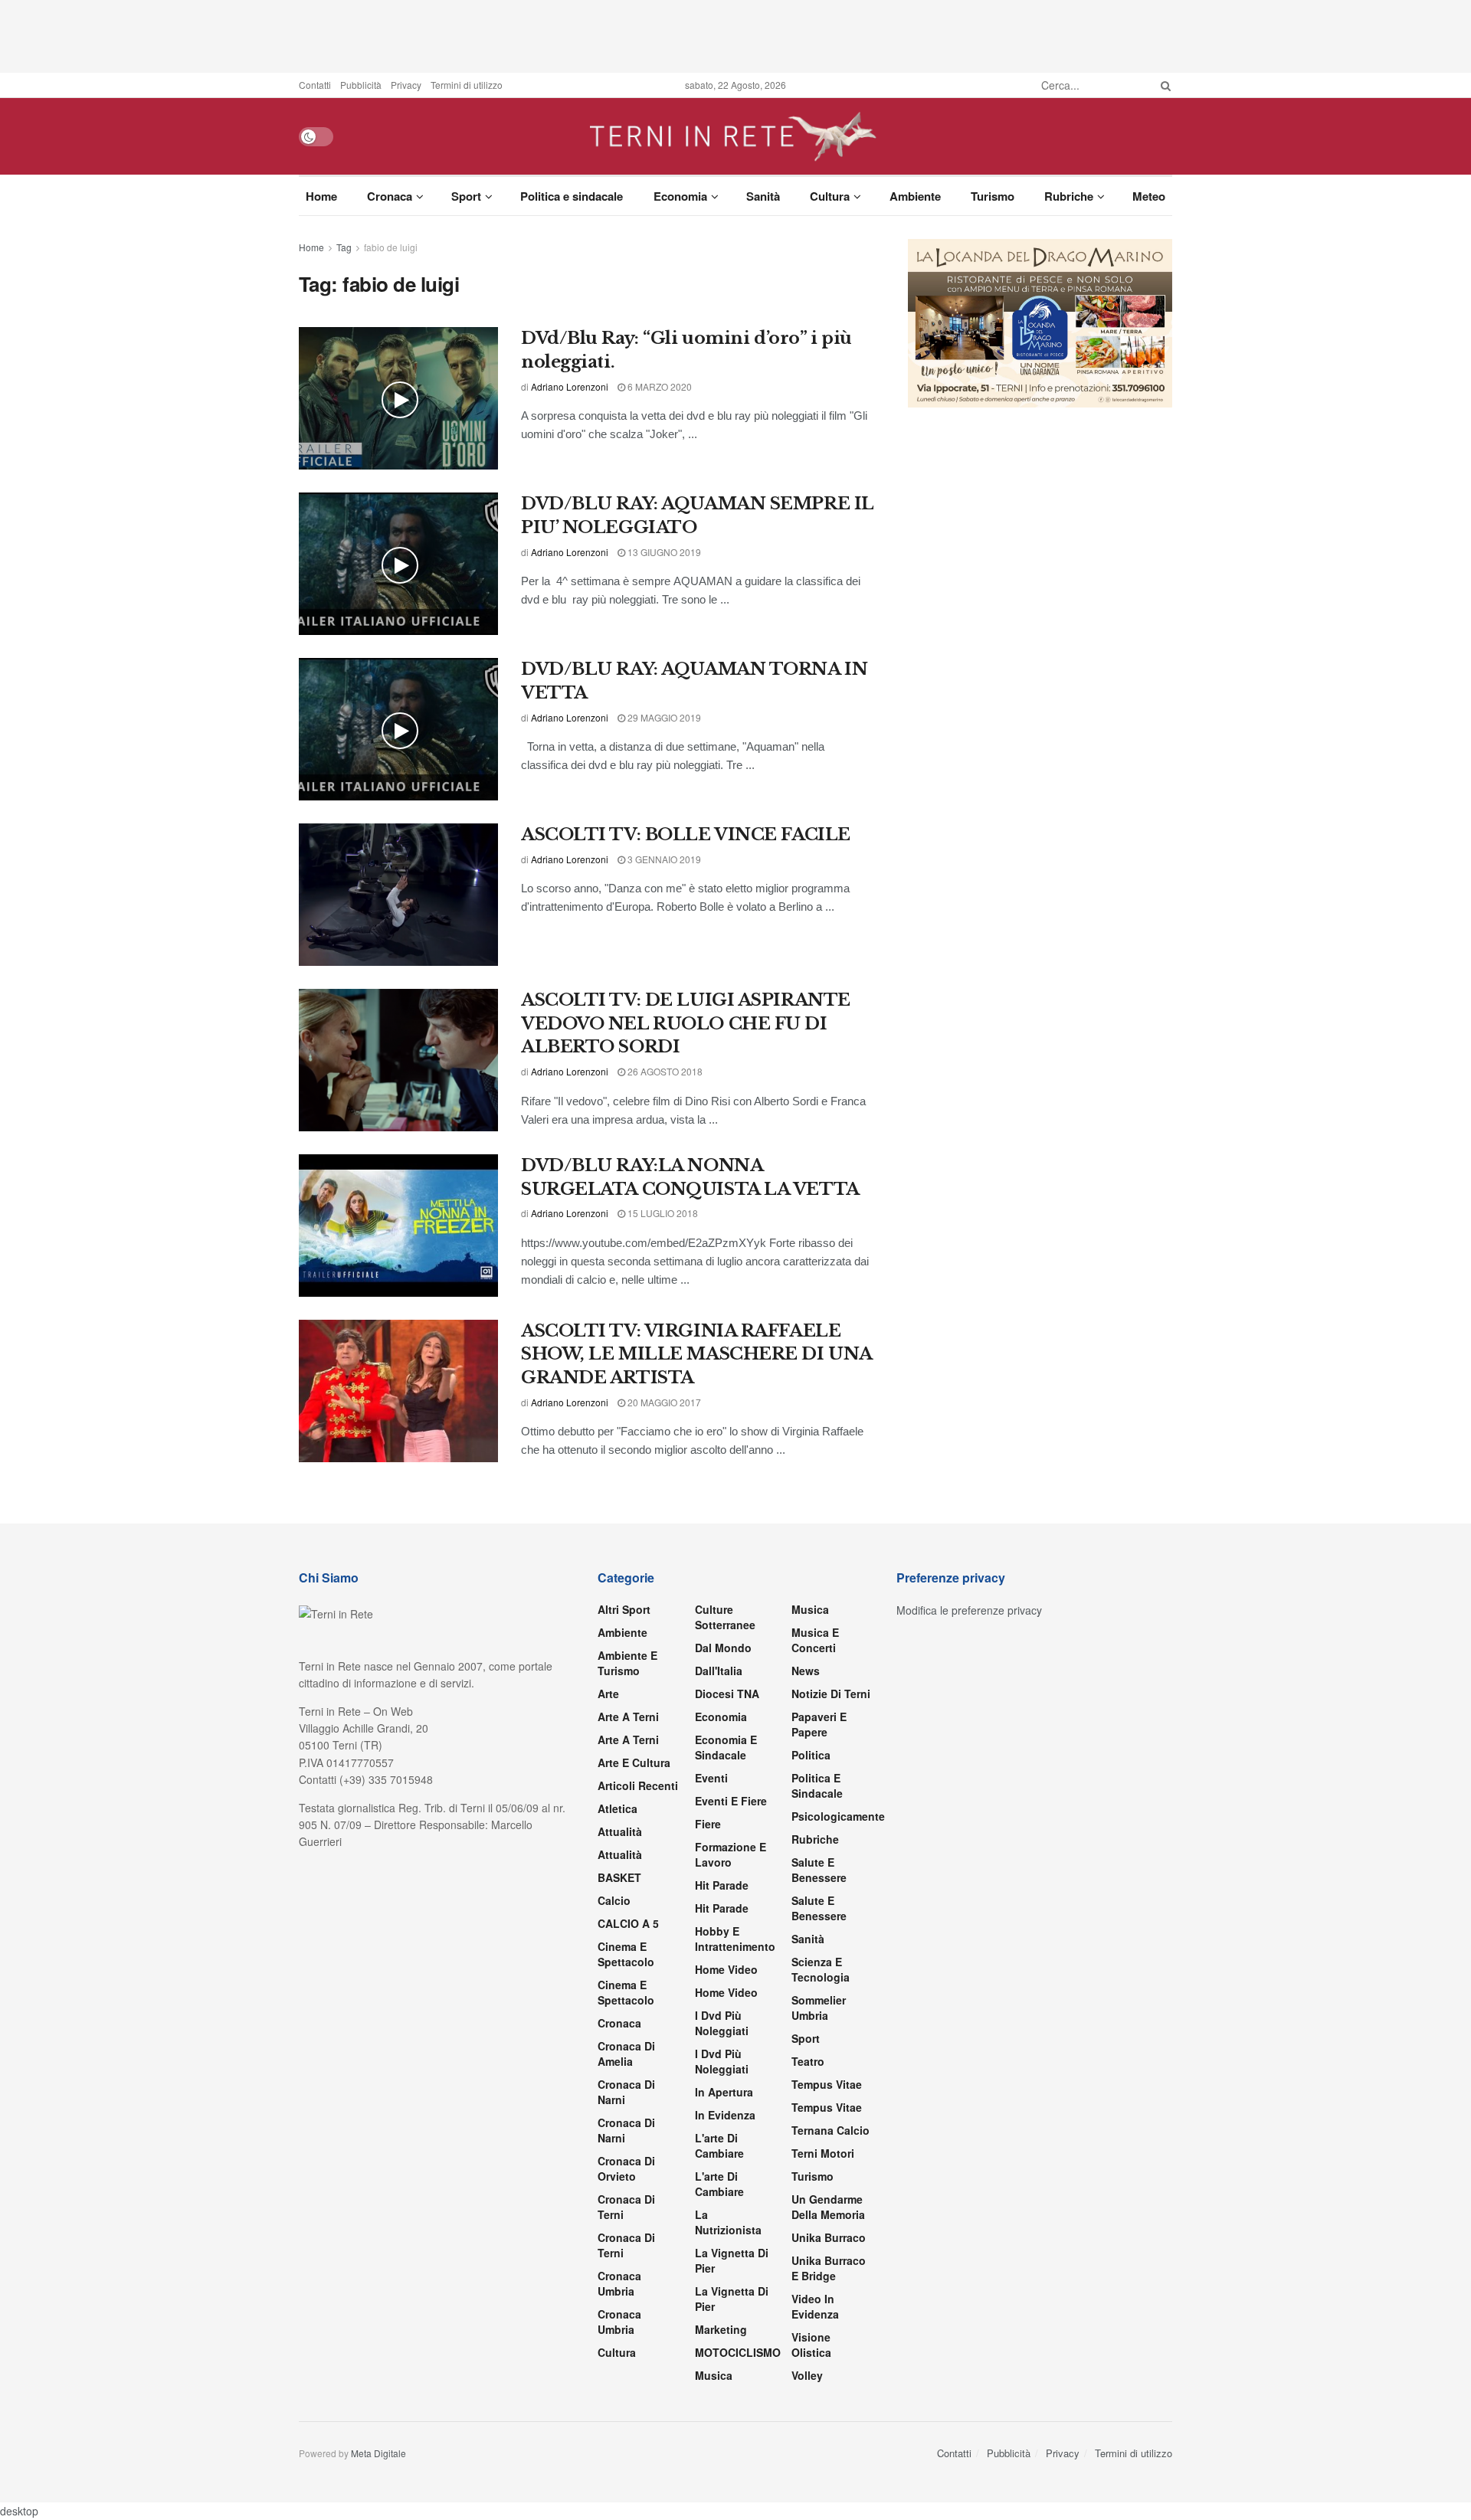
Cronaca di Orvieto (626, 2168)
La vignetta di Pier (732, 2260)
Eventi (711, 1778)
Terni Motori (823, 2153)
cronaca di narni (626, 2092)
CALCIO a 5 (628, 1923)
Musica (714, 2375)
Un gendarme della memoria (828, 2207)
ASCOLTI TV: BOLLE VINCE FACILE (686, 835)
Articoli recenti (638, 1785)
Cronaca (390, 196)
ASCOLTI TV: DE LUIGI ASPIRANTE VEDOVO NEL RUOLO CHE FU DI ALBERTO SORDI (686, 1024)
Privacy (406, 85)
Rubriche (1069, 196)
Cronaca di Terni (626, 2207)
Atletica (618, 1808)
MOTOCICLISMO (738, 2352)
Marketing (721, 2329)
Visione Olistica (811, 2345)
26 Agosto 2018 (664, 1071)
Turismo (993, 196)
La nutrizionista (728, 2222)
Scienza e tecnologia (821, 1969)
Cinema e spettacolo (626, 1954)
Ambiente (915, 196)
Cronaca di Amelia (626, 2054)
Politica (811, 1755)
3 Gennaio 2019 (663, 859)
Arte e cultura (634, 1762)
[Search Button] (1163, 85)
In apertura (724, 2092)
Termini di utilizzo (467, 85)
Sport (466, 196)
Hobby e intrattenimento (735, 1939)
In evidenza (725, 2115)
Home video (726, 1969)
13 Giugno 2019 (663, 552)
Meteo (1149, 196)
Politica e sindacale (572, 196)
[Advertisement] (735, 34)
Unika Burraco (829, 2237)
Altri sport (624, 1609)
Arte (608, 1694)
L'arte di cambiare (719, 2145)
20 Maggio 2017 (663, 1402)
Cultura (830, 196)
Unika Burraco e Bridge (829, 2268)
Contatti (315, 85)
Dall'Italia (719, 1671)
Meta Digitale (378, 2453)
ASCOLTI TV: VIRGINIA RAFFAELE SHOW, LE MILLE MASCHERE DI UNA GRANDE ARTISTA (696, 1355)
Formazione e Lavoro (731, 1854)
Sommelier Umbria (819, 2008)
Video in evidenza (815, 2306)
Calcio (614, 1900)
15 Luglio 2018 (662, 1213)
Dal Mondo (723, 1648)
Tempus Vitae (827, 2084)
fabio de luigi (391, 247)
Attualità (620, 1831)
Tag (344, 247)
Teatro (808, 2061)
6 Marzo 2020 (659, 386)
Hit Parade (722, 1885)
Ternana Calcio (831, 2130)
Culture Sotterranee (725, 1617)
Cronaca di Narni (626, 2130)
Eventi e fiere (731, 1801)
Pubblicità (361, 85)
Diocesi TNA (727, 1694)
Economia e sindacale (726, 1747)
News (806, 1671)
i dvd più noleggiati (722, 2023)
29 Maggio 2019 (663, 717)
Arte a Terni (628, 1717)
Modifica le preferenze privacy (969, 1610)
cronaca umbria (619, 2322)
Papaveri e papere (819, 1724)
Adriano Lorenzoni (570, 386)
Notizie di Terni (831, 1694)
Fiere (708, 1824)
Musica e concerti (815, 1640)
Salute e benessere (819, 1870)
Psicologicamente (838, 1816)
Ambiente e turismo (627, 1663)
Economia (680, 196)
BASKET (619, 1877)
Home (321, 196)
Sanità (763, 196)
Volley (807, 2375)
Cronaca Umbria (619, 2283)
